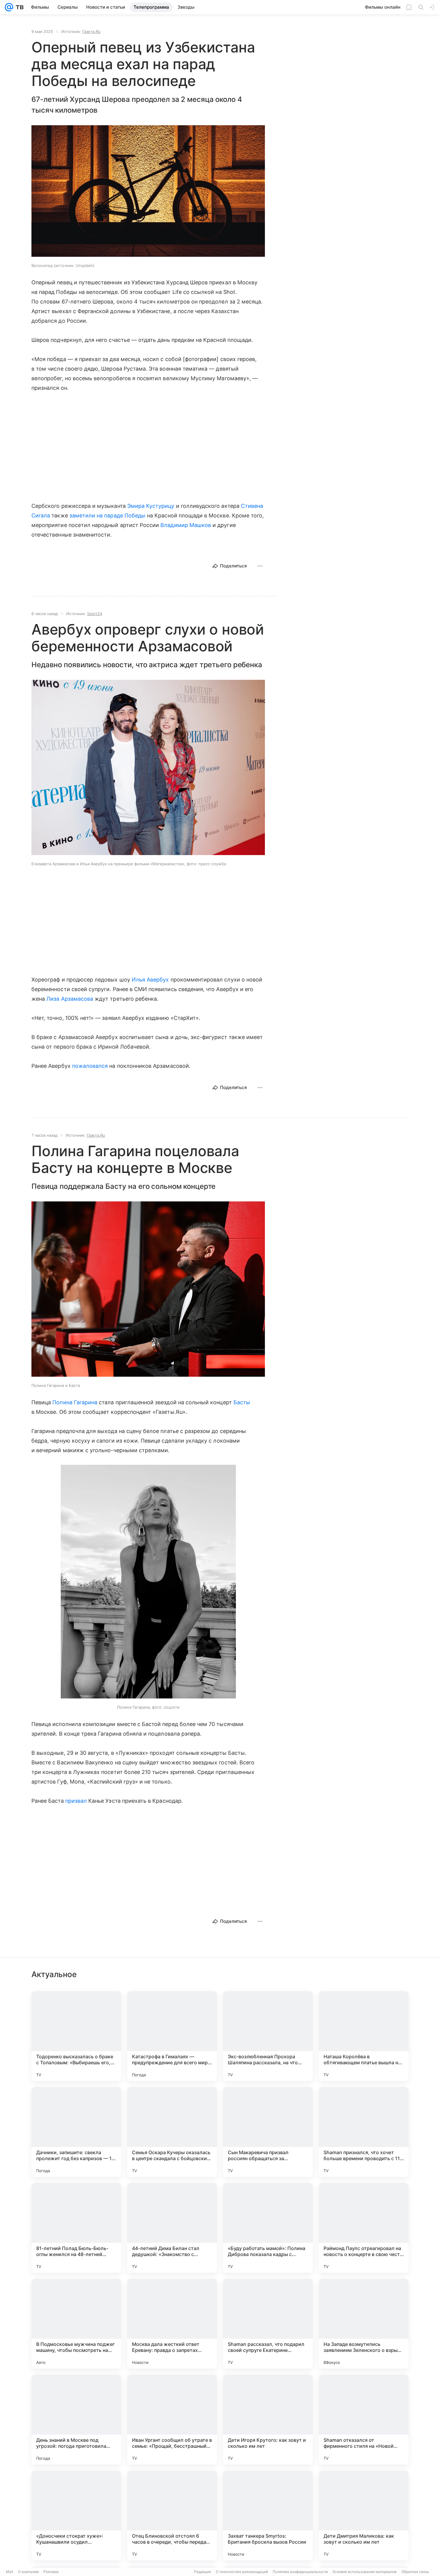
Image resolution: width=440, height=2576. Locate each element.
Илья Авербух (150, 980)
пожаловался (90, 1066)
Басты (242, 1402)
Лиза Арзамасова (70, 999)
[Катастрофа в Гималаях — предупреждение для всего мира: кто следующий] (172, 2036)
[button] (148, 192)
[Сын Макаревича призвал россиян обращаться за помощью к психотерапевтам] (268, 2132)
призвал (76, 1801)
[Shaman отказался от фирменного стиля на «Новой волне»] (364, 2420)
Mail (10, 2572)
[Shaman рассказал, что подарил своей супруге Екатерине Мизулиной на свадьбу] (268, 2324)
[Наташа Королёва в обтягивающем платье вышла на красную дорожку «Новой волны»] (364, 2036)
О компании (28, 2572)
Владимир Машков (186, 525)
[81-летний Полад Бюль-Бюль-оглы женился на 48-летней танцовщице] (76, 2228)
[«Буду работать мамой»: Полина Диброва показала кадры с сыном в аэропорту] (268, 2228)
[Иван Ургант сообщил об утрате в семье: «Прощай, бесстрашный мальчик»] (172, 2420)
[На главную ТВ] (18, 7)
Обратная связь (415, 2572)
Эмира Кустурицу (151, 506)
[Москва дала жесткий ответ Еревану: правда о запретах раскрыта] (172, 2324)
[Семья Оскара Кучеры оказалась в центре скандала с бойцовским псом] (172, 2132)
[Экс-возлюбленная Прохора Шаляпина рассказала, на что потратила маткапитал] (268, 2036)
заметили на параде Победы (107, 515)
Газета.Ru (91, 31)
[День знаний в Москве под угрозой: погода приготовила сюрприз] (76, 2420)
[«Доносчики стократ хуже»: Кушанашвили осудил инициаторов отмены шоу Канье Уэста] (76, 2515)
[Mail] (9, 7)
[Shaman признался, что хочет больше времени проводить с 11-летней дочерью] (364, 2132)
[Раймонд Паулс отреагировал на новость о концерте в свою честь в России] (364, 2228)
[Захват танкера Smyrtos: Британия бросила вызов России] (268, 2515)
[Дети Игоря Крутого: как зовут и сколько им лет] (268, 2420)
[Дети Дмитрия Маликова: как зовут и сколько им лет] (364, 2515)
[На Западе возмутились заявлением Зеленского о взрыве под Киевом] (364, 2324)
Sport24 (95, 614)
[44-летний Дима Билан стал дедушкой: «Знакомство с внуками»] (172, 2228)
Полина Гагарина (75, 1402)
